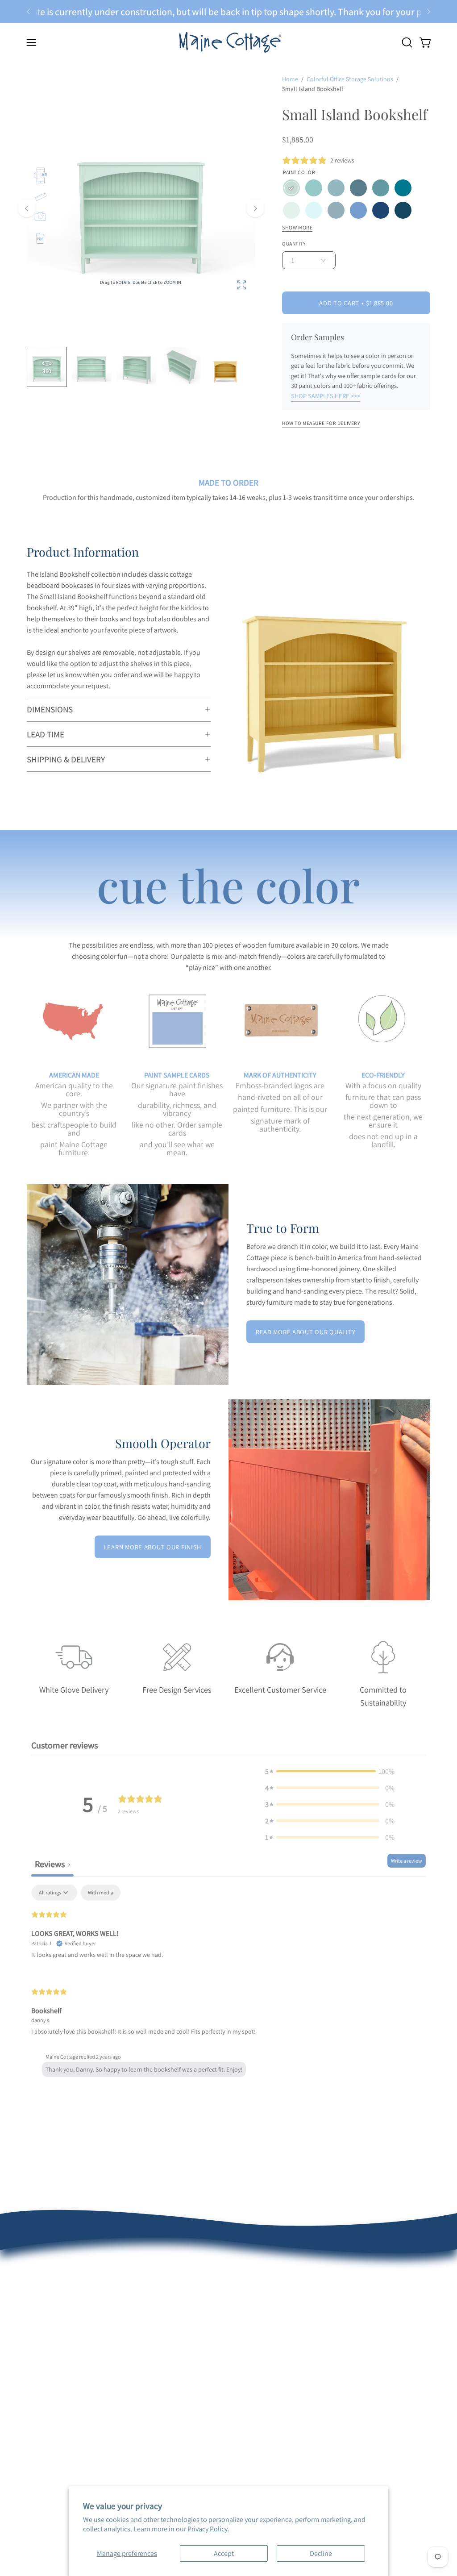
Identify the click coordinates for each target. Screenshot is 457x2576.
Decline (321, 2553)
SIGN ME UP (314, 1364)
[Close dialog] (395, 1186)
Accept (224, 2553)
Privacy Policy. (208, 2529)
